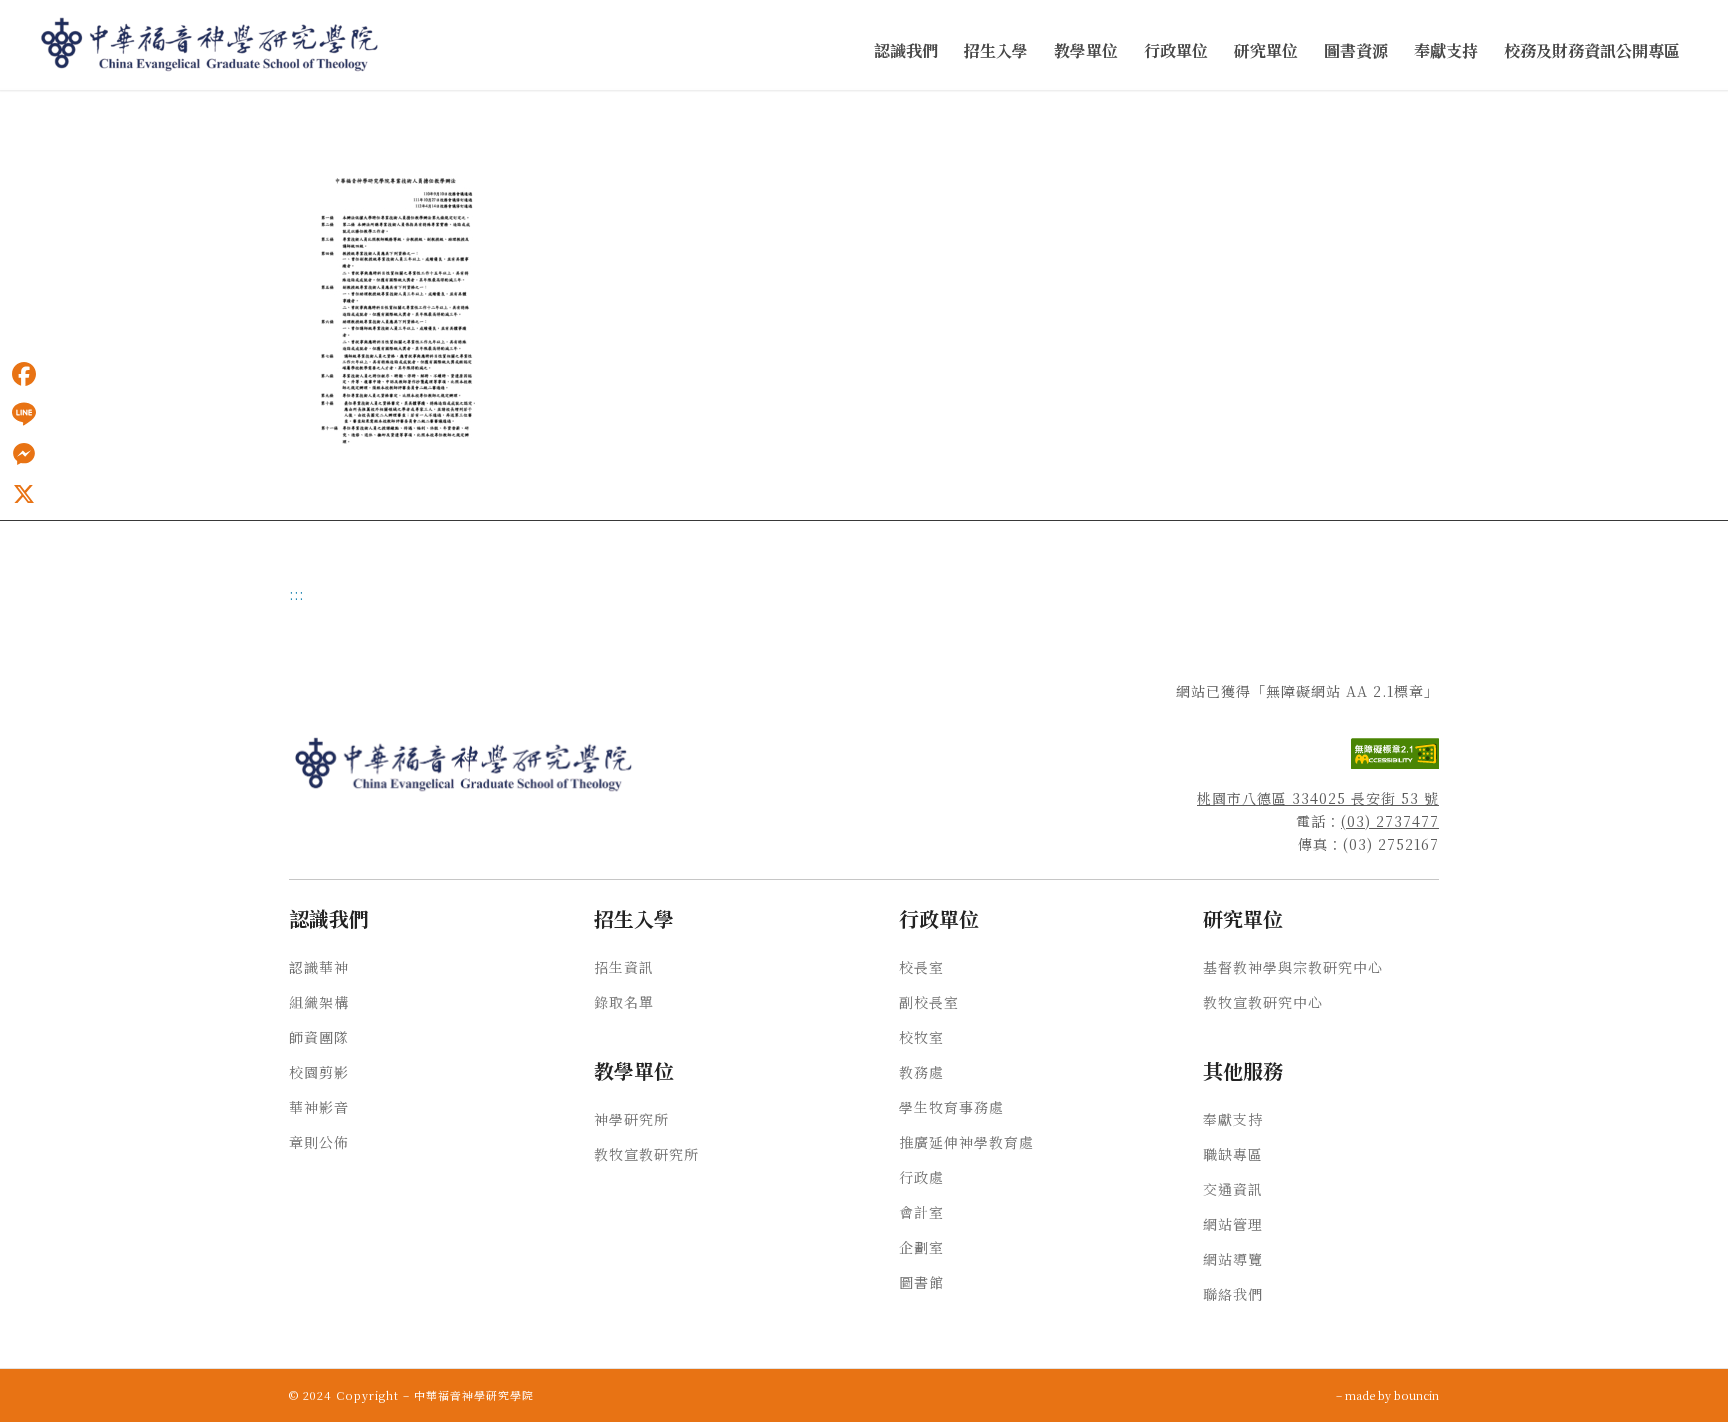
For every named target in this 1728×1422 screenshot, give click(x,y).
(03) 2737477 (1390, 821)
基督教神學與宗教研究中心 (1293, 967)
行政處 (921, 1177)
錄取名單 (624, 1002)
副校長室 (929, 1002)
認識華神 (319, 967)
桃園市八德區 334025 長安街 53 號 (1318, 798)
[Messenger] (24, 454)
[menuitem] (906, 51)
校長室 (921, 967)
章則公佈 (319, 1142)
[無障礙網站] (1395, 763)
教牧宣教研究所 (646, 1154)
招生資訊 (624, 967)
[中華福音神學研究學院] (211, 45)
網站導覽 (1233, 1259)
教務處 (921, 1072)
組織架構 (319, 1002)
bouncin (1416, 1395)
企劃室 (921, 1247)
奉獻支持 (1233, 1119)
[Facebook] (24, 374)
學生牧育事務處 (951, 1107)
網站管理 (1233, 1224)
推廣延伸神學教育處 (966, 1142)
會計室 (921, 1212)
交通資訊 (1233, 1189)
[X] (24, 494)
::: (6, 111)
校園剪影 (319, 1072)
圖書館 (921, 1282)
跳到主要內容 (42, 111)
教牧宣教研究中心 (1263, 1002)
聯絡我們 (1233, 1294)
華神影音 (319, 1107)
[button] (906, 51)
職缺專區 (1233, 1154)
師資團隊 (319, 1037)
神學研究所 (631, 1119)
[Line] (24, 414)
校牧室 (921, 1037)
